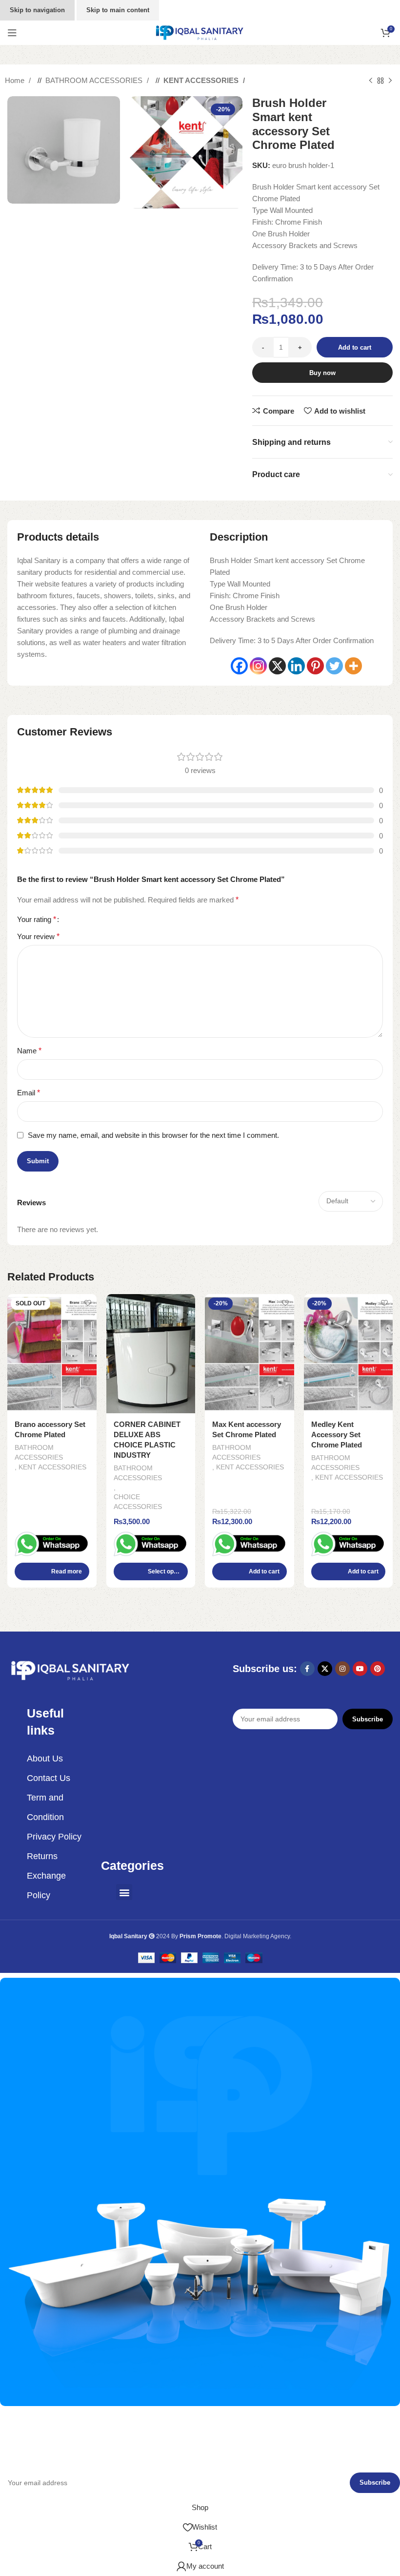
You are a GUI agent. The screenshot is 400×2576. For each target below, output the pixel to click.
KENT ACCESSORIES (202, 80)
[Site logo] (200, 32)
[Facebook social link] (307, 1669)
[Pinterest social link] (378, 1669)
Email (29, 1093)
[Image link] (71, 1670)
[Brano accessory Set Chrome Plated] (52, 1354)
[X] (277, 666)
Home (16, 80)
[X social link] (325, 1669)
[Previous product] (371, 81)
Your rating (37, 920)
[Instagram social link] (342, 1669)
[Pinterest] (315, 666)
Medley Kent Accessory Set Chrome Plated (337, 1435)
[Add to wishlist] (88, 1303)
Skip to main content (118, 10)
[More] (353, 666)
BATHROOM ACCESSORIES (95, 80)
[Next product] (390, 81)
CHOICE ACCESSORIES (138, 1502)
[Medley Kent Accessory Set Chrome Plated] (349, 1354)
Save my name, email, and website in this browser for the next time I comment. (153, 1135)
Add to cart (355, 347)
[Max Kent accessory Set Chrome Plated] (250, 1354)
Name (29, 1051)
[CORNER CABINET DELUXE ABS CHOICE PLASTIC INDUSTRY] (151, 1354)
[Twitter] (334, 666)
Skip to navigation (37, 10)
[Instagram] (258, 666)
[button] (250, 1571)
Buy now (322, 373)
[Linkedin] (296, 666)
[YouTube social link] (360, 1669)
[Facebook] (239, 666)
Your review (38, 936)
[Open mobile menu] (12, 33)
